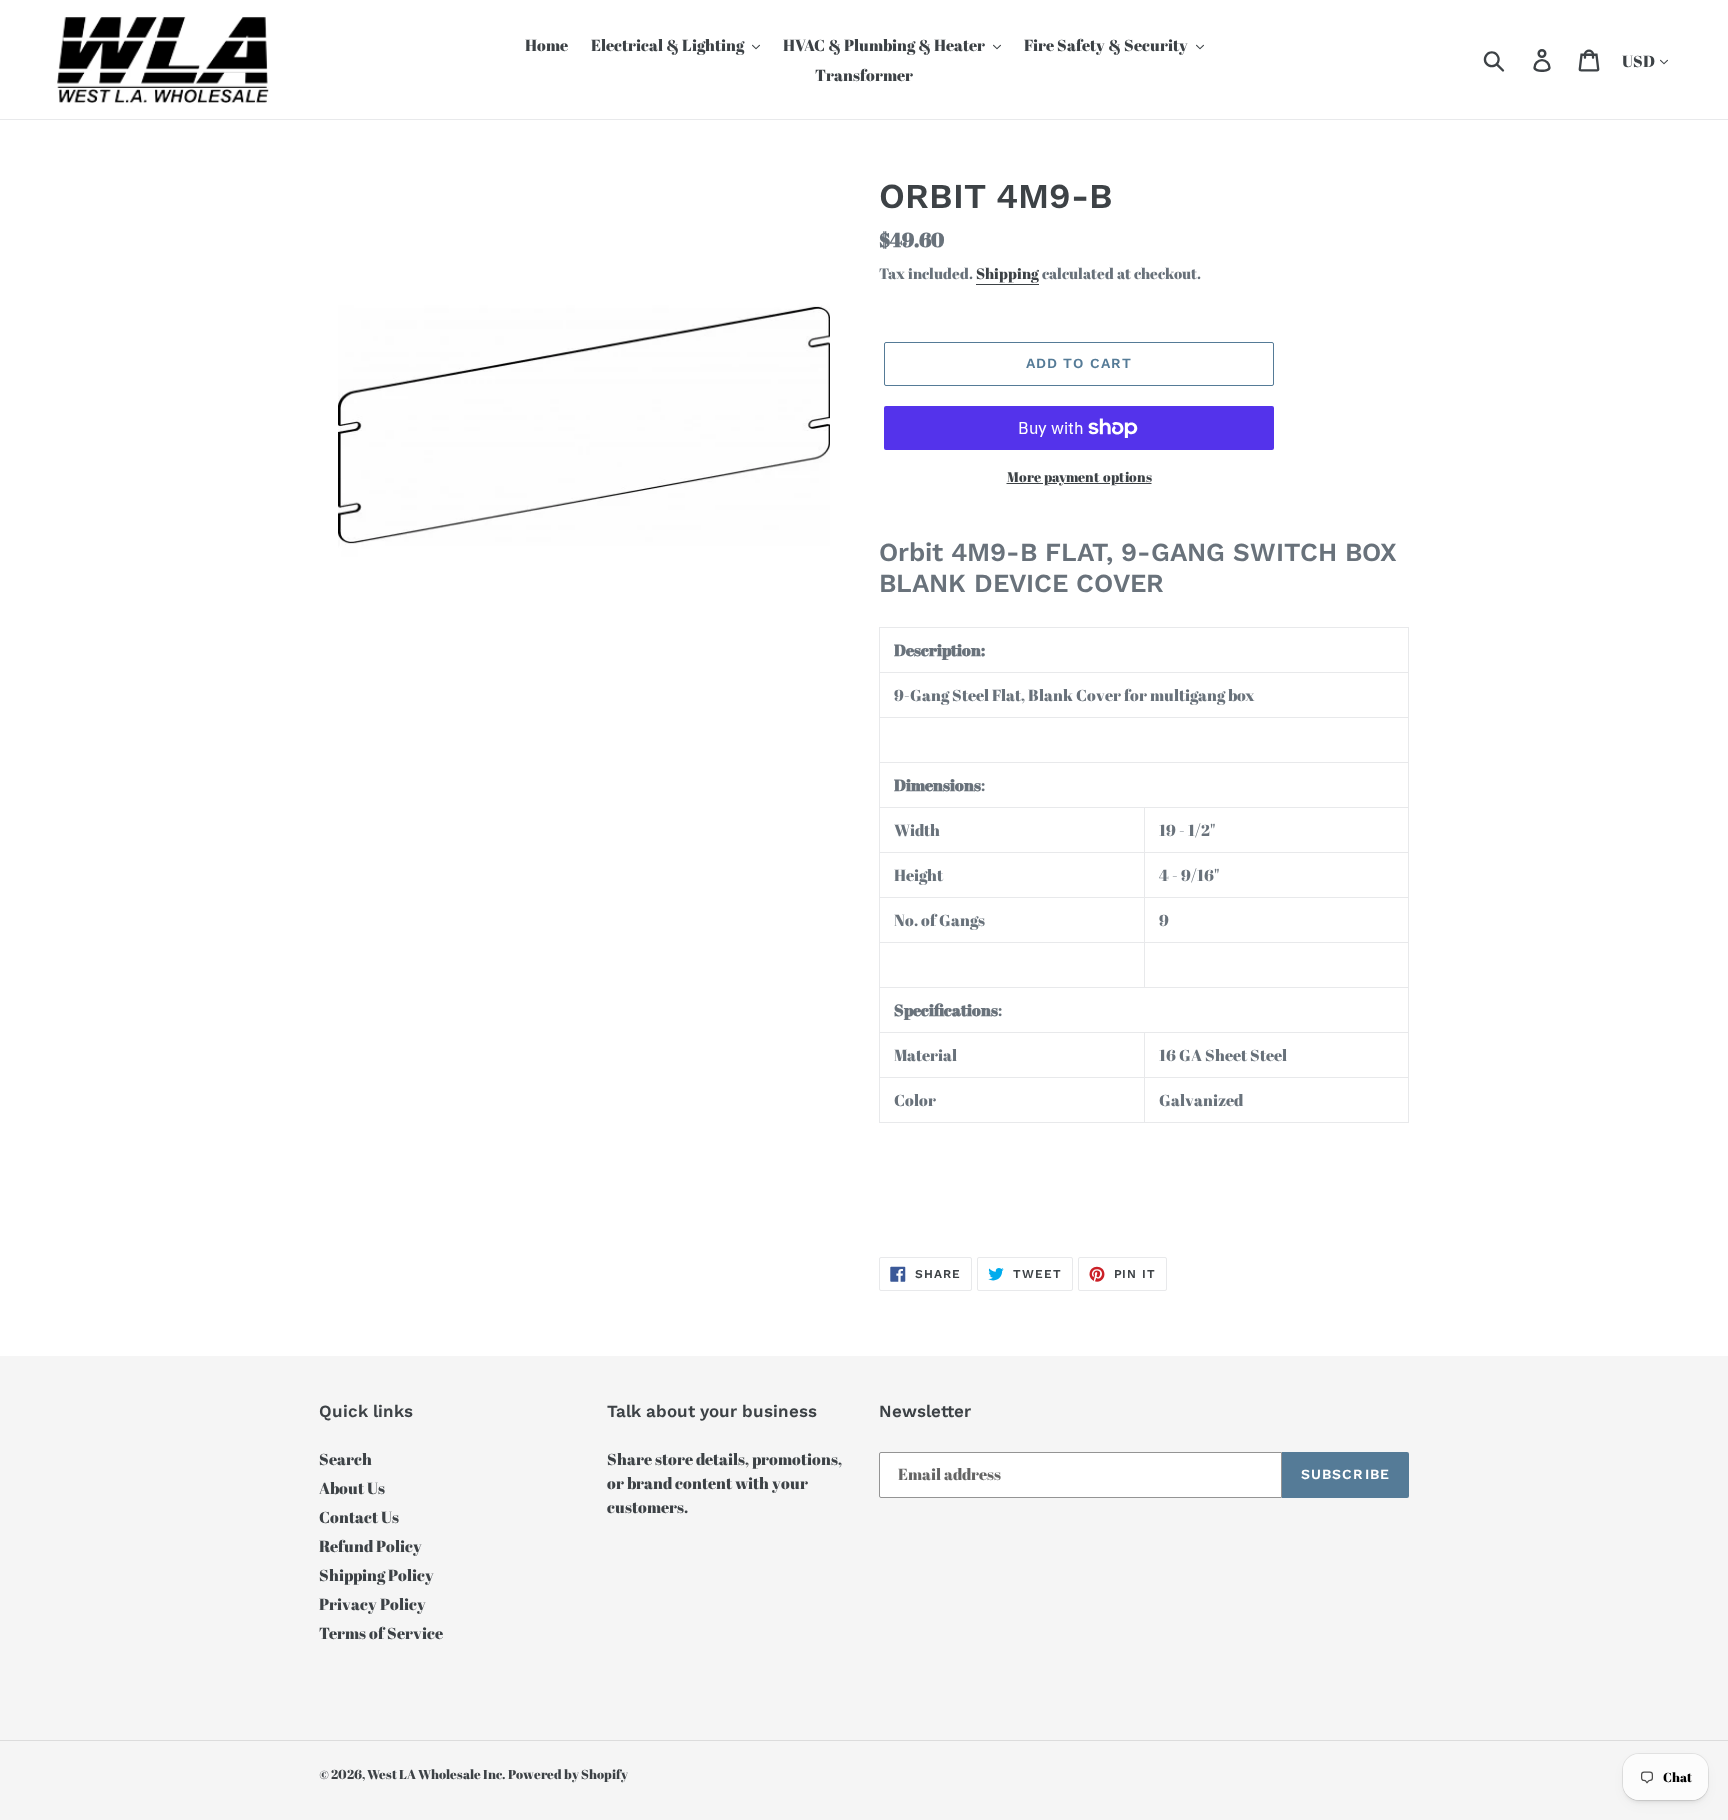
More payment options (1079, 476)
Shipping (1007, 273)
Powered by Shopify (568, 1774)
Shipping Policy (376, 1575)
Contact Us (359, 1517)
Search (345, 1459)
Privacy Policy (372, 1604)
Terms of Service (381, 1633)
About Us (352, 1488)
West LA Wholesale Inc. (436, 1774)
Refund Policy (370, 1546)
